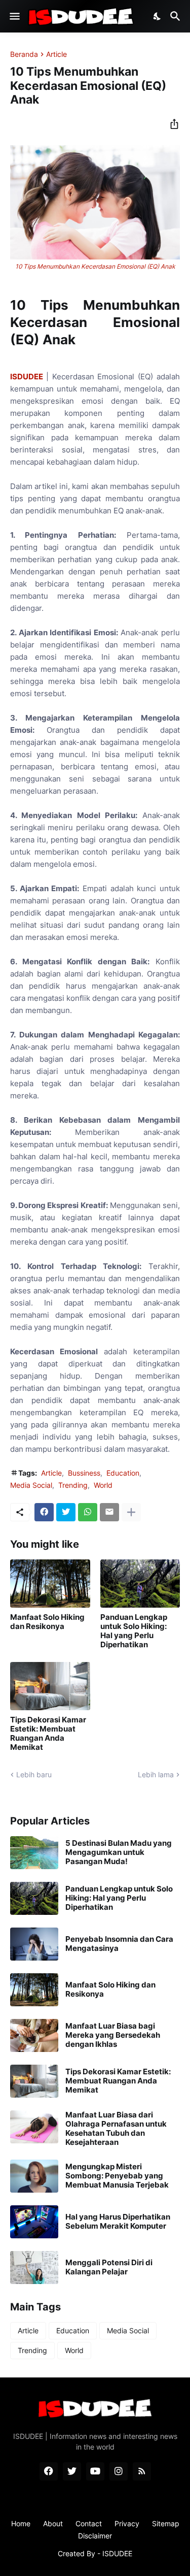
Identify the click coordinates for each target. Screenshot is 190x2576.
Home (21, 2523)
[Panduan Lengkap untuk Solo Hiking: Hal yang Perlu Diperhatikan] (140, 1584)
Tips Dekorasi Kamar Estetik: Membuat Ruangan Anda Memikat (48, 1734)
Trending (73, 1485)
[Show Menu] (14, 16)
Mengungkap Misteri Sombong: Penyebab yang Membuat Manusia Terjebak (117, 2176)
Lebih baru (34, 1774)
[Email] (109, 1512)
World (103, 1485)
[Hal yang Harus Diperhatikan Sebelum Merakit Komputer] (34, 2222)
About (53, 2523)
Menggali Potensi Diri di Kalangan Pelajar (109, 2267)
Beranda (24, 54)
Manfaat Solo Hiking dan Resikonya (47, 1622)
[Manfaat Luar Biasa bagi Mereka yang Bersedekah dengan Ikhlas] (34, 2035)
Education (123, 1473)
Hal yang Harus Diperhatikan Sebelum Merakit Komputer (118, 2222)
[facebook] (49, 2471)
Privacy (127, 2523)
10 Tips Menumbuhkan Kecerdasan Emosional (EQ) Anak (95, 266)
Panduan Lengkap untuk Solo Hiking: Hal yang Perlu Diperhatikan (134, 1631)
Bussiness (84, 1473)
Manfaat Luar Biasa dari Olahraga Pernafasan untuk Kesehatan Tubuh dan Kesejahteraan (116, 2129)
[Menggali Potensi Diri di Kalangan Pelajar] (34, 2268)
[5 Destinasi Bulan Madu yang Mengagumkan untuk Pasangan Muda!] (34, 1853)
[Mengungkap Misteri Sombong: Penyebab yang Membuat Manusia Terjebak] (34, 2176)
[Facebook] (44, 1512)
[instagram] (119, 2471)
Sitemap (166, 2523)
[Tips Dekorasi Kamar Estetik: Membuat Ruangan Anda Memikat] (50, 1686)
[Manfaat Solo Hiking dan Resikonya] (50, 1584)
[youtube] (95, 2471)
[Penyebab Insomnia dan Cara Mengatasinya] (34, 1944)
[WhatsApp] (88, 1512)
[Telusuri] (177, 16)
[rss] (142, 2471)
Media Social (31, 1485)
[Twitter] (66, 1512)
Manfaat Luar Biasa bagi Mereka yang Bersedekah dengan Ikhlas (113, 2035)
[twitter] (72, 2471)
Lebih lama (156, 1774)
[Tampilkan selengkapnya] (131, 1512)
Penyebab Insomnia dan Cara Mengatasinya (119, 1944)
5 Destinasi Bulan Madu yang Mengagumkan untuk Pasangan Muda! (119, 1852)
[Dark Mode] (158, 16)
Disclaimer (95, 2536)
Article (56, 54)
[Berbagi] (171, 124)
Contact (89, 2523)
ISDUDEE (27, 377)
